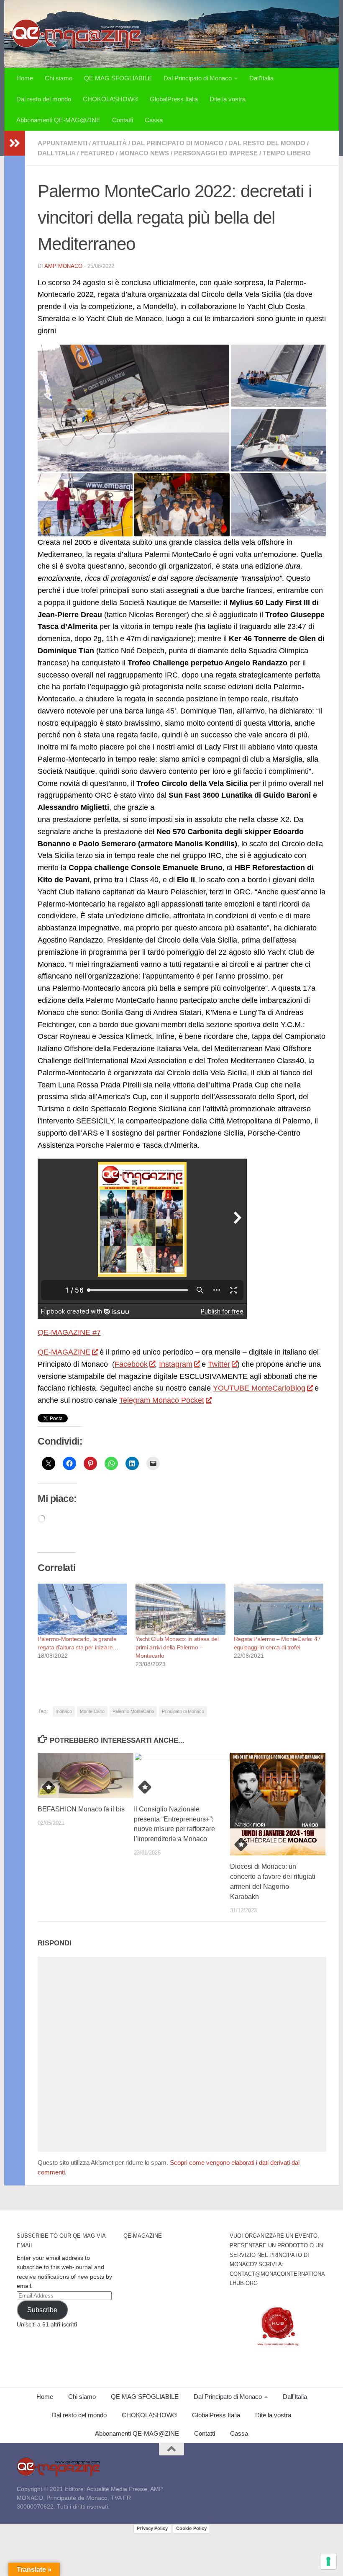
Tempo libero (287, 153)
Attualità (109, 143)
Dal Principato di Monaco (198, 78)
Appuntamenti (63, 143)
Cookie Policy (191, 2528)
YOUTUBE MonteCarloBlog (259, 1388)
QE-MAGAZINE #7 (69, 1332)
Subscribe (42, 2310)
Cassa (154, 120)
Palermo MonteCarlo (133, 1711)
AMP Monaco (63, 266)
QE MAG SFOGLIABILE (118, 78)
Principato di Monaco (183, 1711)
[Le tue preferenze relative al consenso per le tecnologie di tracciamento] (328, 2561)
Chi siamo (59, 78)
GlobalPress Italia (174, 99)
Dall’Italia (261, 78)
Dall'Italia (56, 153)
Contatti (123, 120)
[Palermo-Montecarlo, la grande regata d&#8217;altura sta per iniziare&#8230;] (82, 1609)
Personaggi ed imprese (216, 153)
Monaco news (144, 153)
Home (25, 78)
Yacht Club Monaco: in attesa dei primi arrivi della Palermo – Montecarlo (177, 1647)
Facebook (131, 1364)
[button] (133, 408)
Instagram (176, 1364)
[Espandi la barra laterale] (15, 143)
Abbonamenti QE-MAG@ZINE (58, 120)
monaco (64, 1711)
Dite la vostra (228, 99)
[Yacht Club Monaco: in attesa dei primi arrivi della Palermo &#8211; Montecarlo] (180, 1609)
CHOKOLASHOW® (110, 99)
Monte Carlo (92, 1711)
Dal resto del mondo (44, 99)
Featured (97, 153)
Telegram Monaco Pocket (162, 1400)
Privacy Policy (152, 2528)
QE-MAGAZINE (64, 1352)
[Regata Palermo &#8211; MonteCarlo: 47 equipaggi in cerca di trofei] (279, 1609)
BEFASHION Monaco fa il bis (81, 1809)
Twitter (219, 1364)
